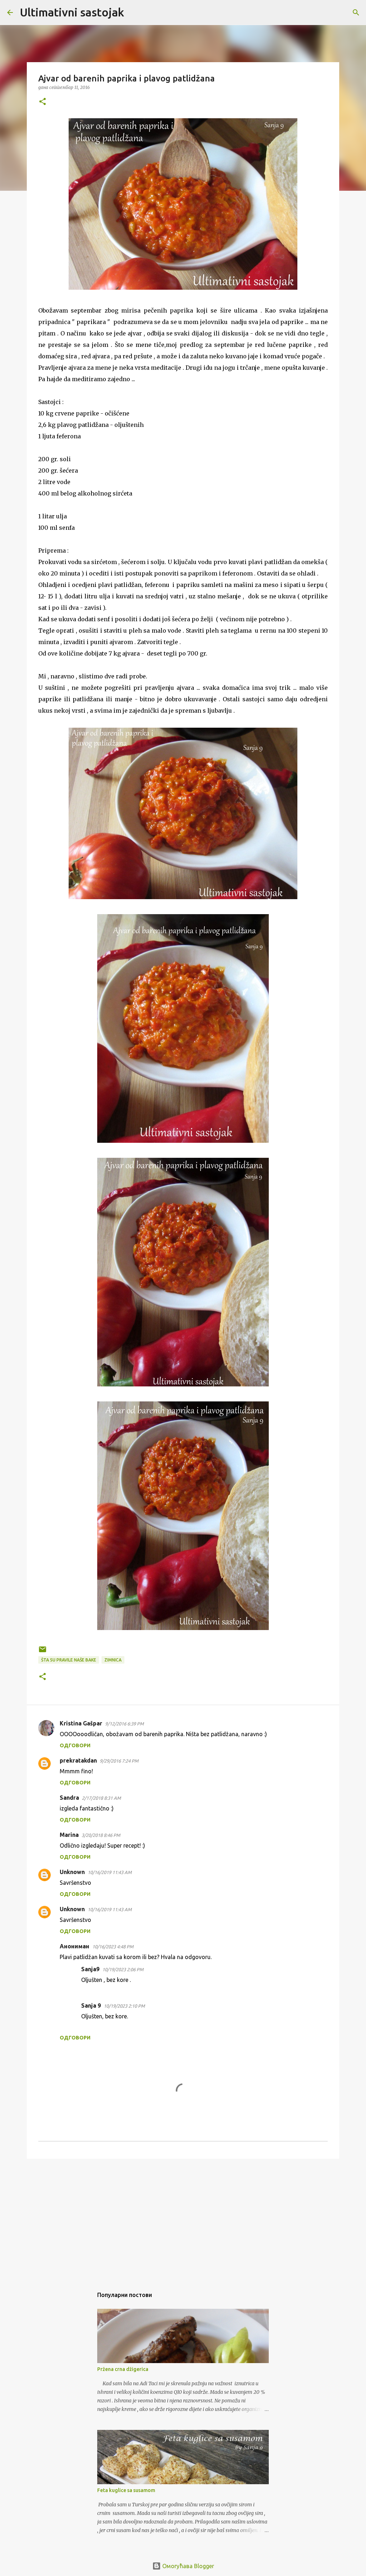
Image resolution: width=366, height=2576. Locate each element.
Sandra (69, 1798)
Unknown (72, 1872)
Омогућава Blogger (187, 2566)
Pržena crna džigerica (123, 2369)
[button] (43, 102)
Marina (69, 1835)
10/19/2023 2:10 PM (124, 2006)
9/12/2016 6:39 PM (124, 1724)
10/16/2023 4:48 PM (113, 1947)
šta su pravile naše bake (69, 1660)
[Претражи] (134, 13)
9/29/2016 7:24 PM (119, 1761)
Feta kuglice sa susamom (126, 2490)
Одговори (75, 1745)
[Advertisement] (183, 2219)
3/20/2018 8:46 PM (101, 1835)
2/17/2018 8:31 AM (101, 1798)
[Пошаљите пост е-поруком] (43, 1652)
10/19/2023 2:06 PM (123, 1969)
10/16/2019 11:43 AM (110, 1872)
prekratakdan (78, 1760)
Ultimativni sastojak (72, 12)
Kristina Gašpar (81, 1723)
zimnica (113, 1660)
